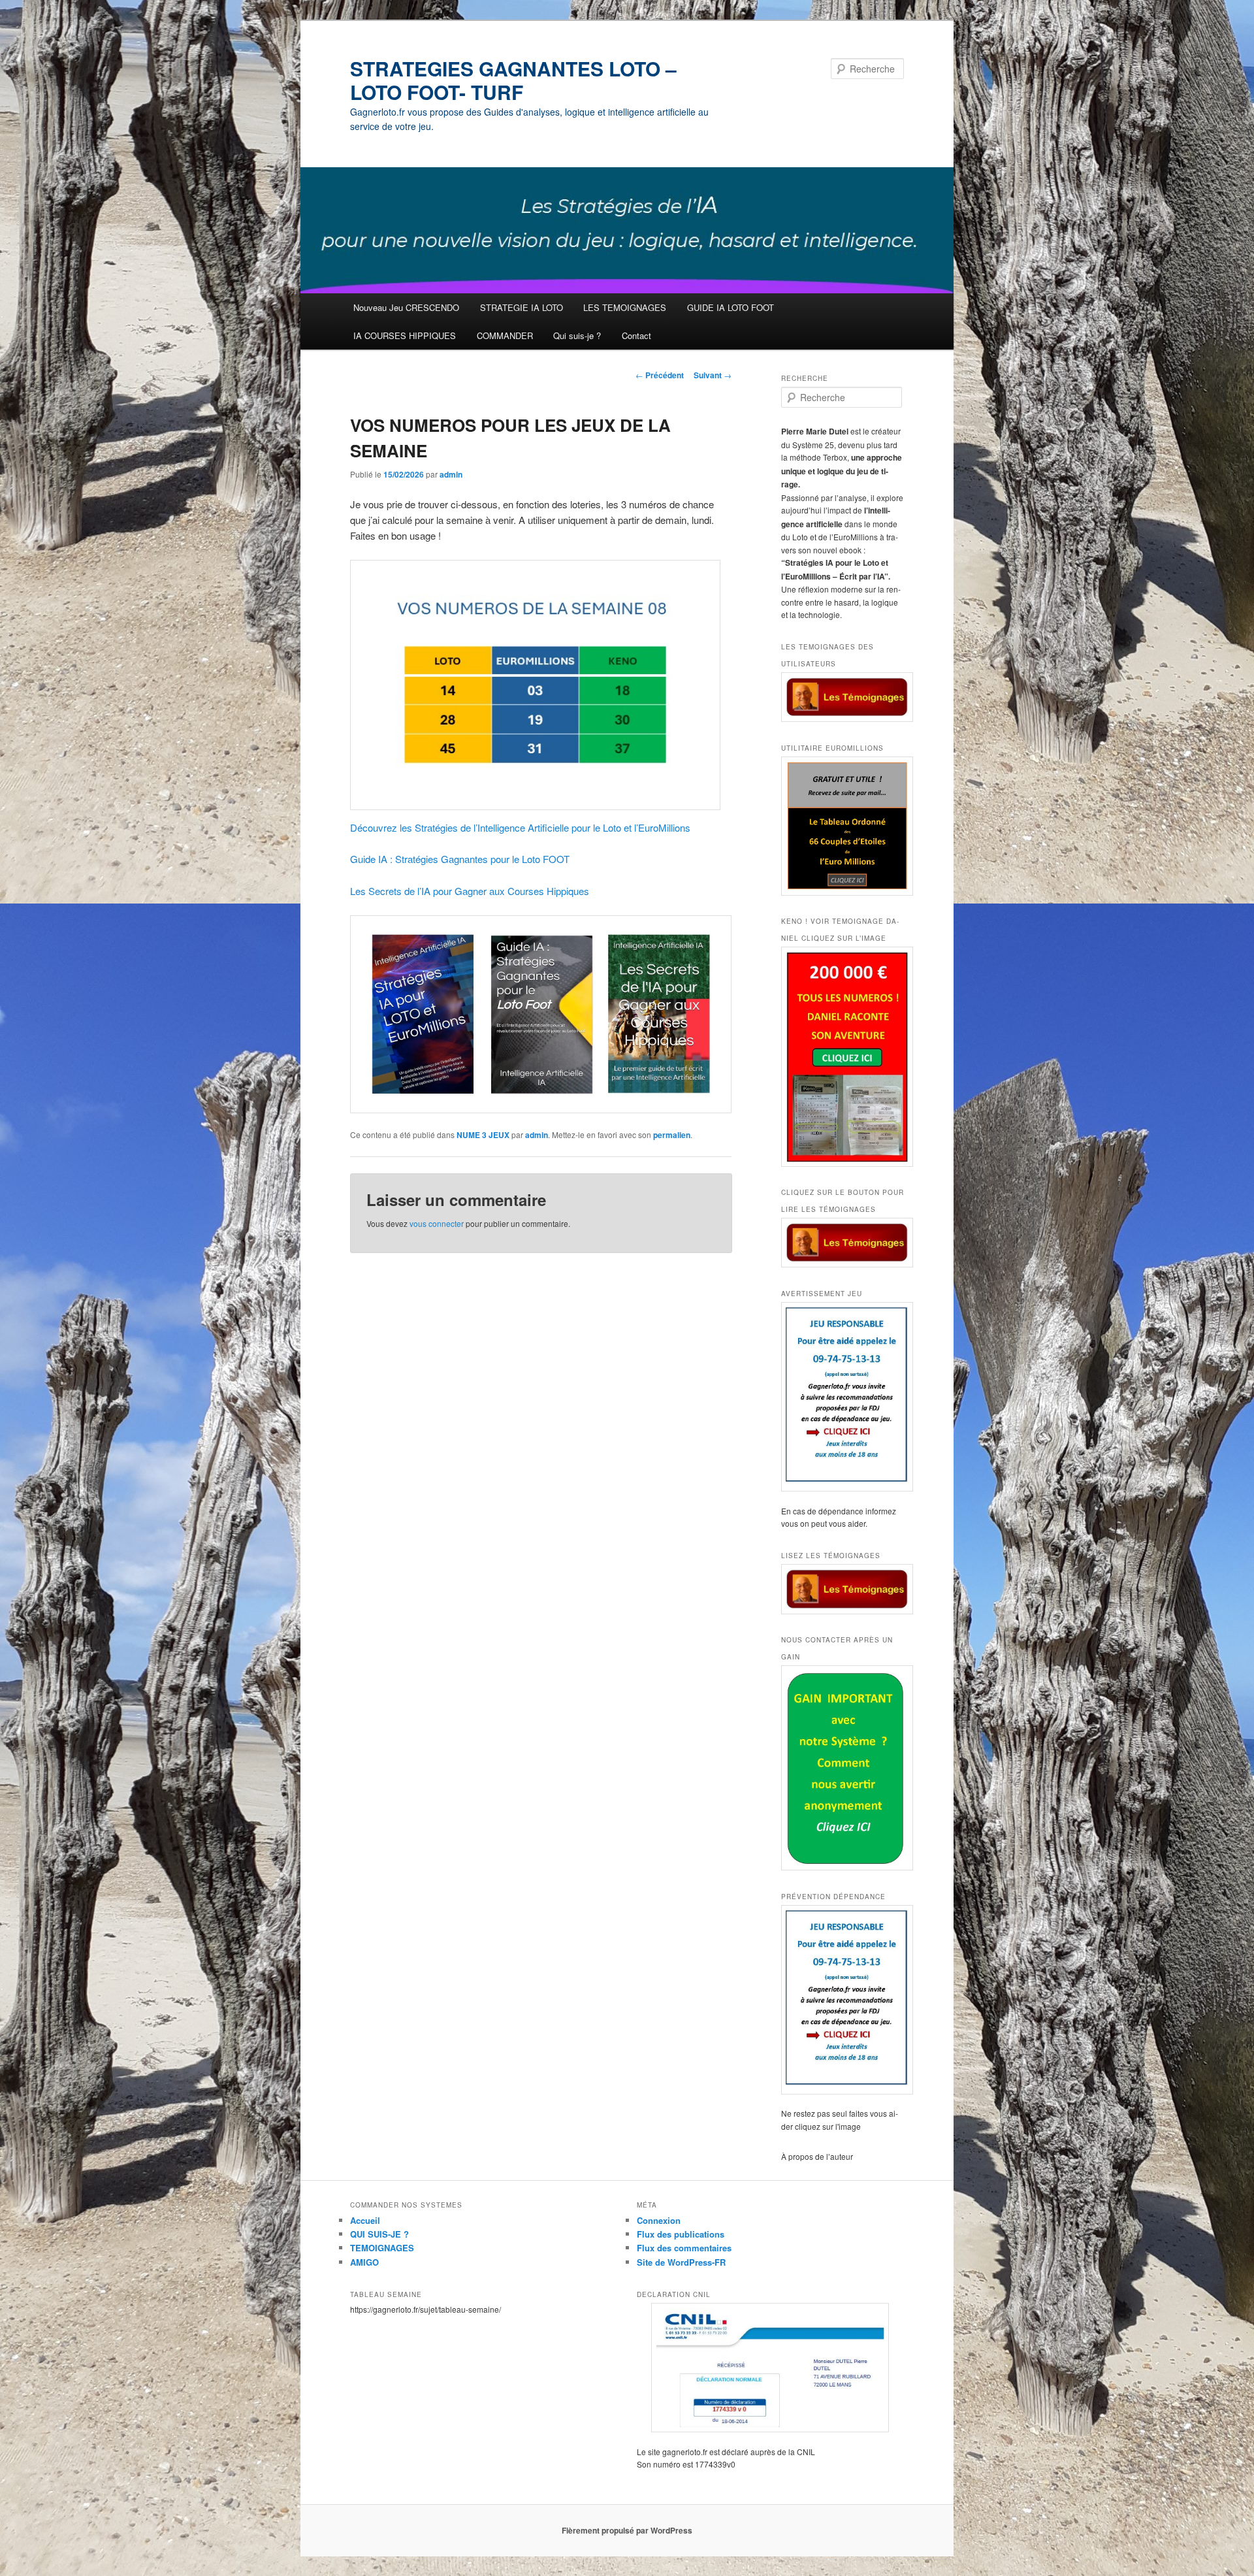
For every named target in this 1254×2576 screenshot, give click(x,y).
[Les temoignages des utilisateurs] (843, 697)
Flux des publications (681, 2234)
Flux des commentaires (684, 2248)
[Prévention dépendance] (843, 2000)
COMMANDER (505, 335)
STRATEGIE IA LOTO (522, 307)
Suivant (713, 375)
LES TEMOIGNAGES (625, 307)
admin (451, 474)
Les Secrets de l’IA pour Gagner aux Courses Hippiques (470, 891)
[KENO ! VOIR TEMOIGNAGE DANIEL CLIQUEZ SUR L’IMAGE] (843, 1057)
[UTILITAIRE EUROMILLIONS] (843, 826)
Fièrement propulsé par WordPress (627, 2530)
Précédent (660, 375)
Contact (636, 335)
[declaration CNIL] (770, 2368)
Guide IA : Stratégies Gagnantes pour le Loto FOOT (460, 859)
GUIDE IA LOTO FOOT (731, 307)
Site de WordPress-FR (681, 2262)
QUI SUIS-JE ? (379, 2234)
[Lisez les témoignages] (843, 1589)
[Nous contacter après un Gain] (843, 1768)
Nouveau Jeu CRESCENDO (406, 307)
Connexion (659, 2220)
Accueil (365, 2220)
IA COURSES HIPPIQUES (405, 335)
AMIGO (364, 2262)
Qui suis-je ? (577, 335)
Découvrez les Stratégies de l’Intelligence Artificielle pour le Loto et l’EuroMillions (520, 827)
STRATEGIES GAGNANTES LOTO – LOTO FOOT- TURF (513, 80)
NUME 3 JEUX (483, 1135)
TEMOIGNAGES (382, 2248)
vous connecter (437, 1223)
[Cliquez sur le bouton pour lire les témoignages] (843, 1243)
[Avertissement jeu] (843, 1397)
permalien (672, 1135)
